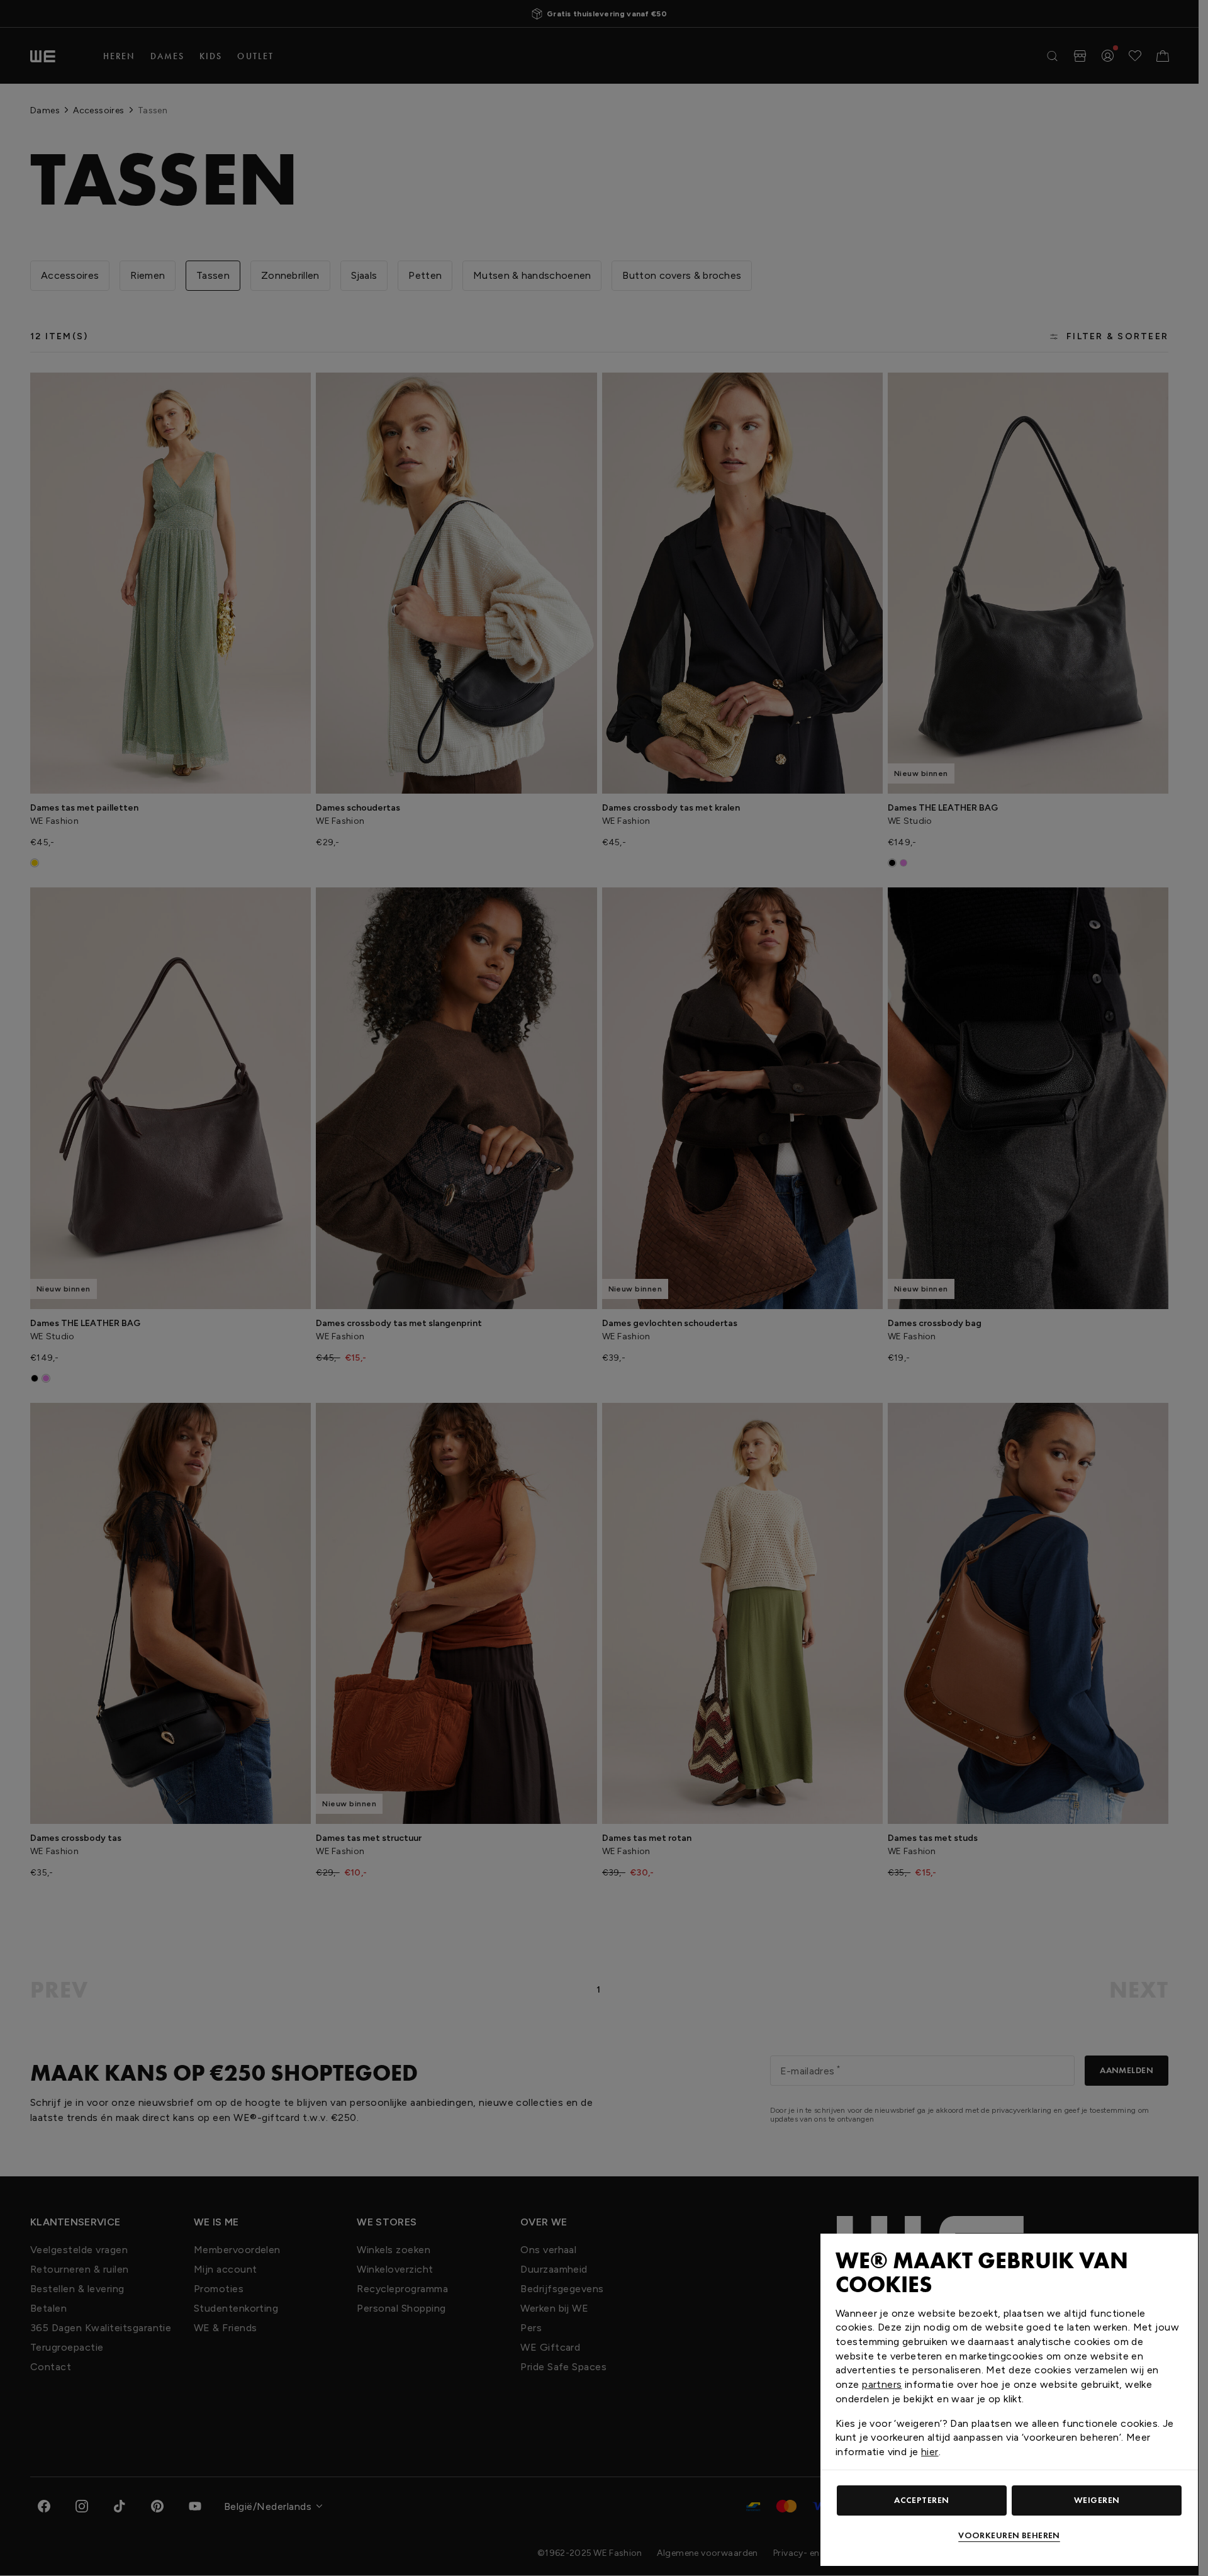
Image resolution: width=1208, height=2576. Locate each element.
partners (882, 2384)
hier (930, 2452)
